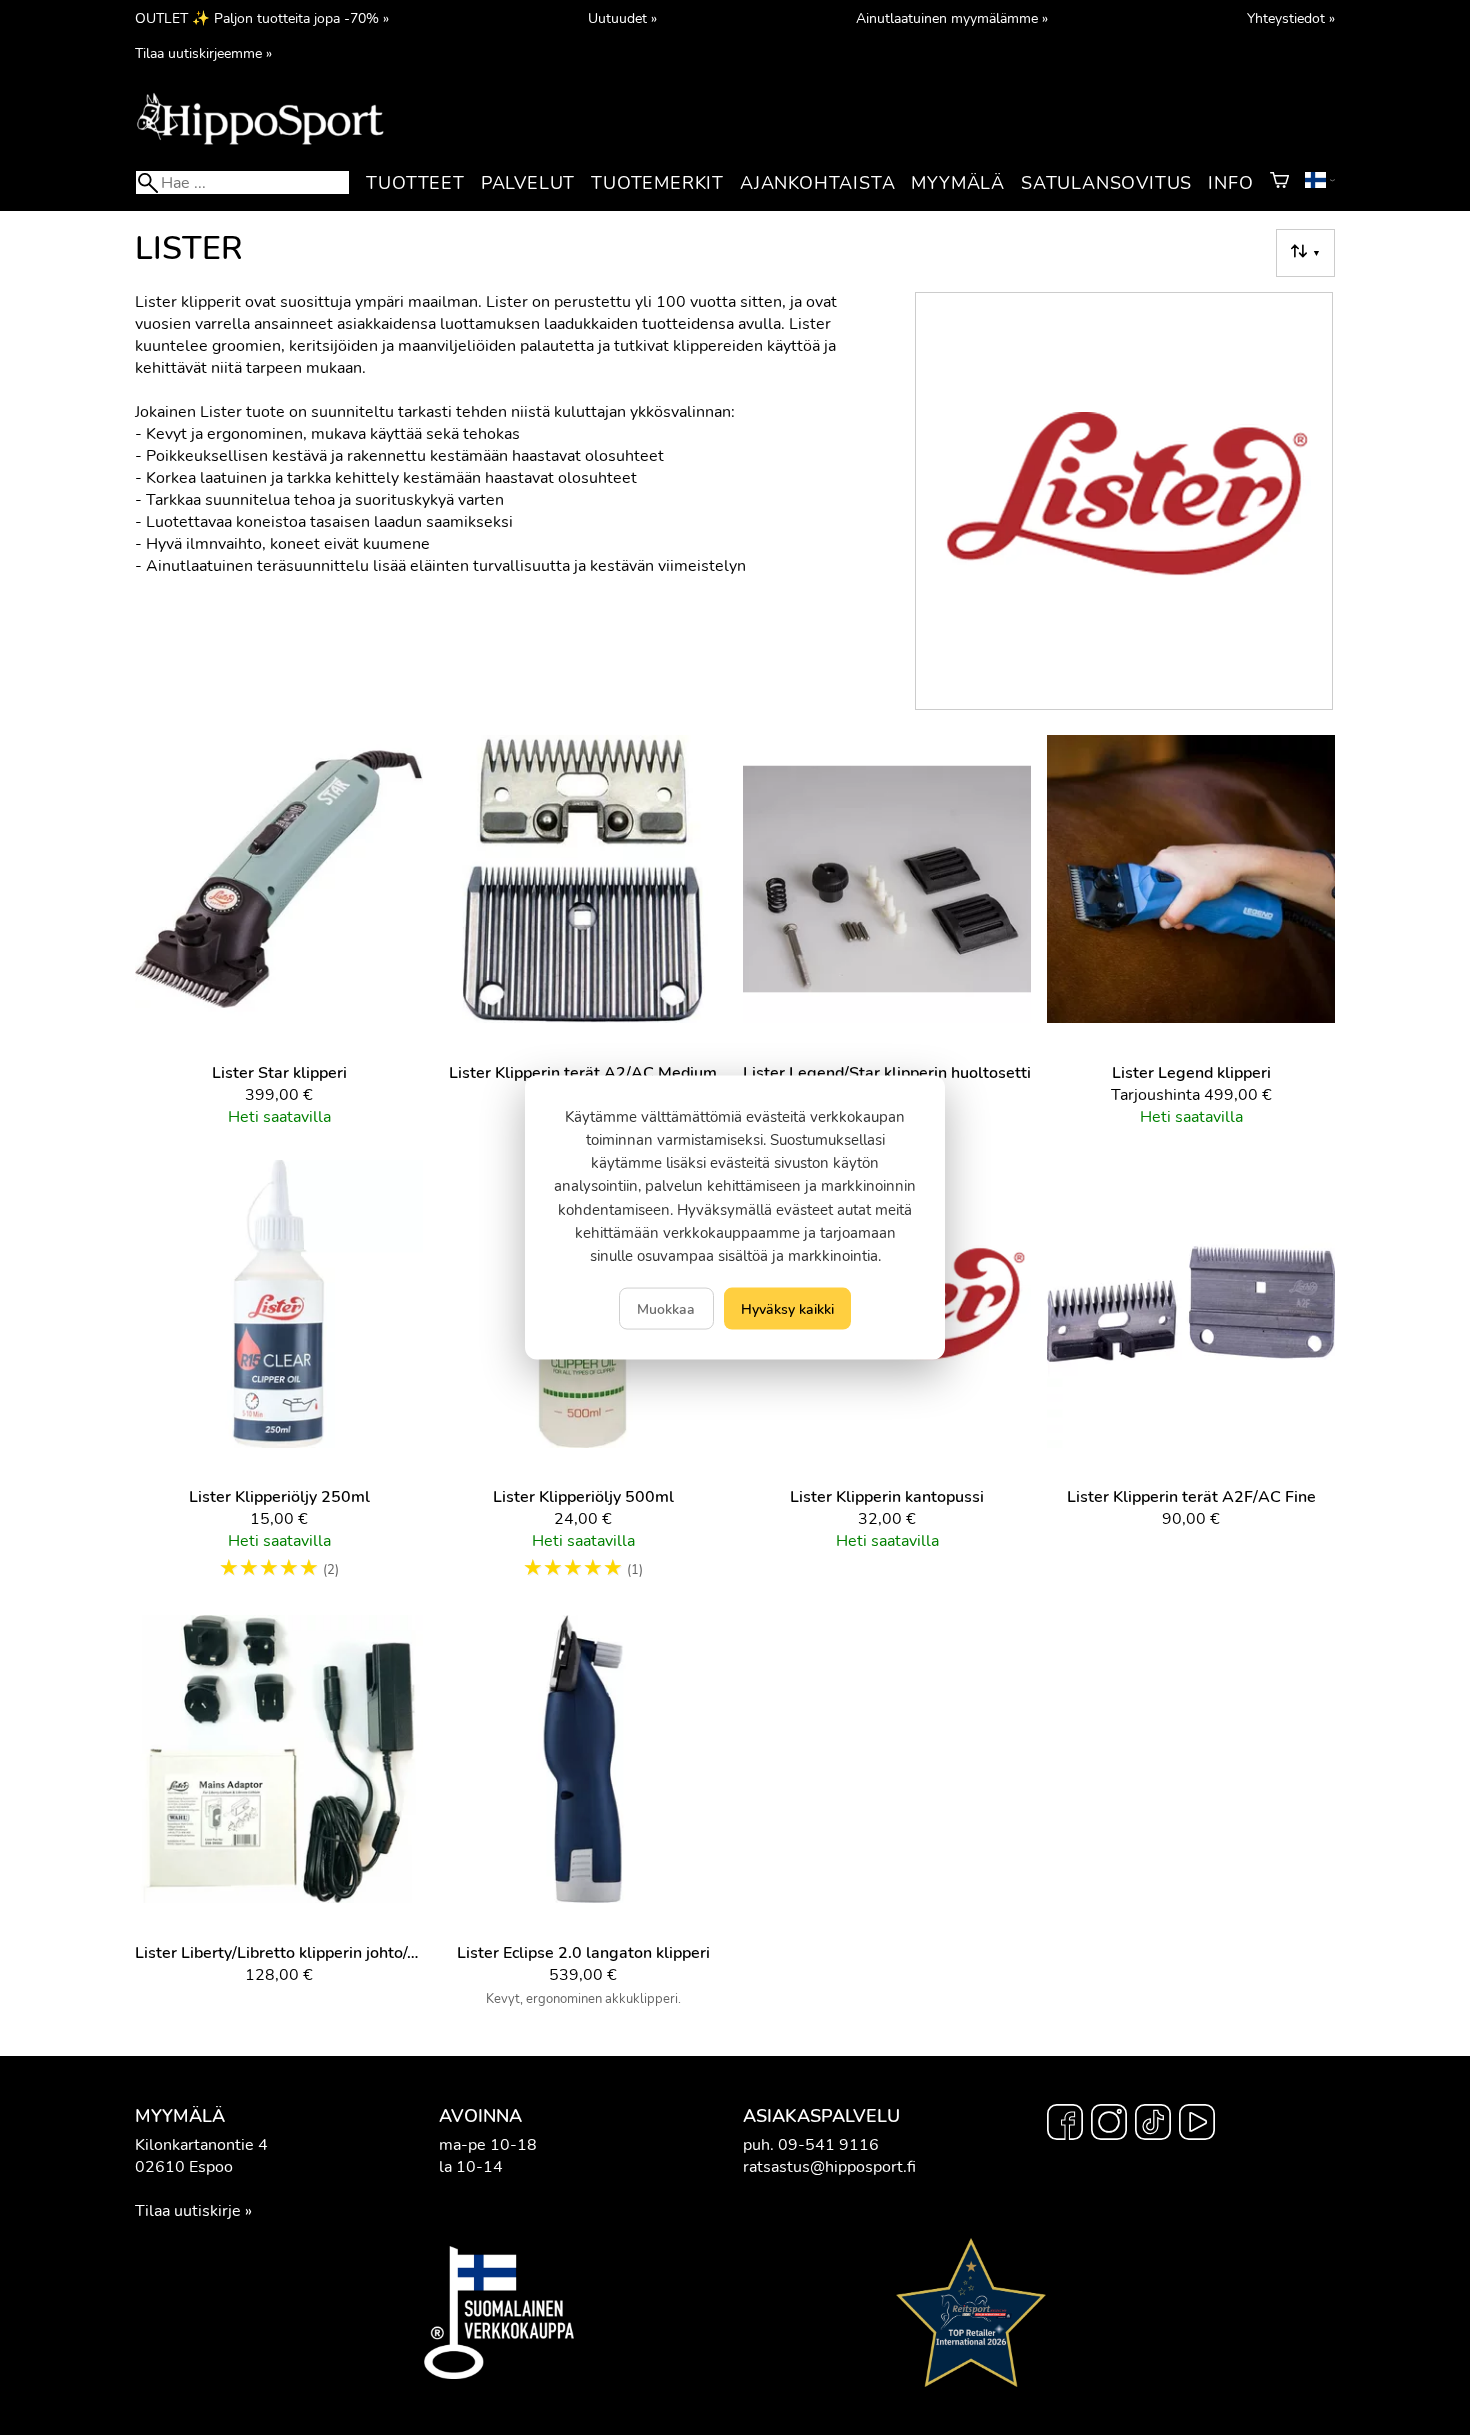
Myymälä (958, 183)
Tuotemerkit (657, 183)
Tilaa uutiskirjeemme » (203, 53)
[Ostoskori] (1279, 183)
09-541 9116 (828, 2145)
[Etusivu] (260, 143)
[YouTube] (1197, 2125)
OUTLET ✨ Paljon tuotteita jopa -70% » (262, 18)
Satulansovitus (1106, 183)
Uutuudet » (622, 18)
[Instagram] (1109, 2125)
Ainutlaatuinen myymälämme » (952, 18)
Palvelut (528, 183)
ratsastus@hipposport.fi (829, 2167)
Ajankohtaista (817, 183)
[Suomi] (1320, 183)
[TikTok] (1153, 2125)
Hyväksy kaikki (787, 1309)
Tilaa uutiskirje (188, 2211)
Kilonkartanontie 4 (201, 2145)
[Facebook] (1065, 2125)
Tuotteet (415, 183)
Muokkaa (666, 1309)
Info (1230, 183)
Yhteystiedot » (1291, 18)
